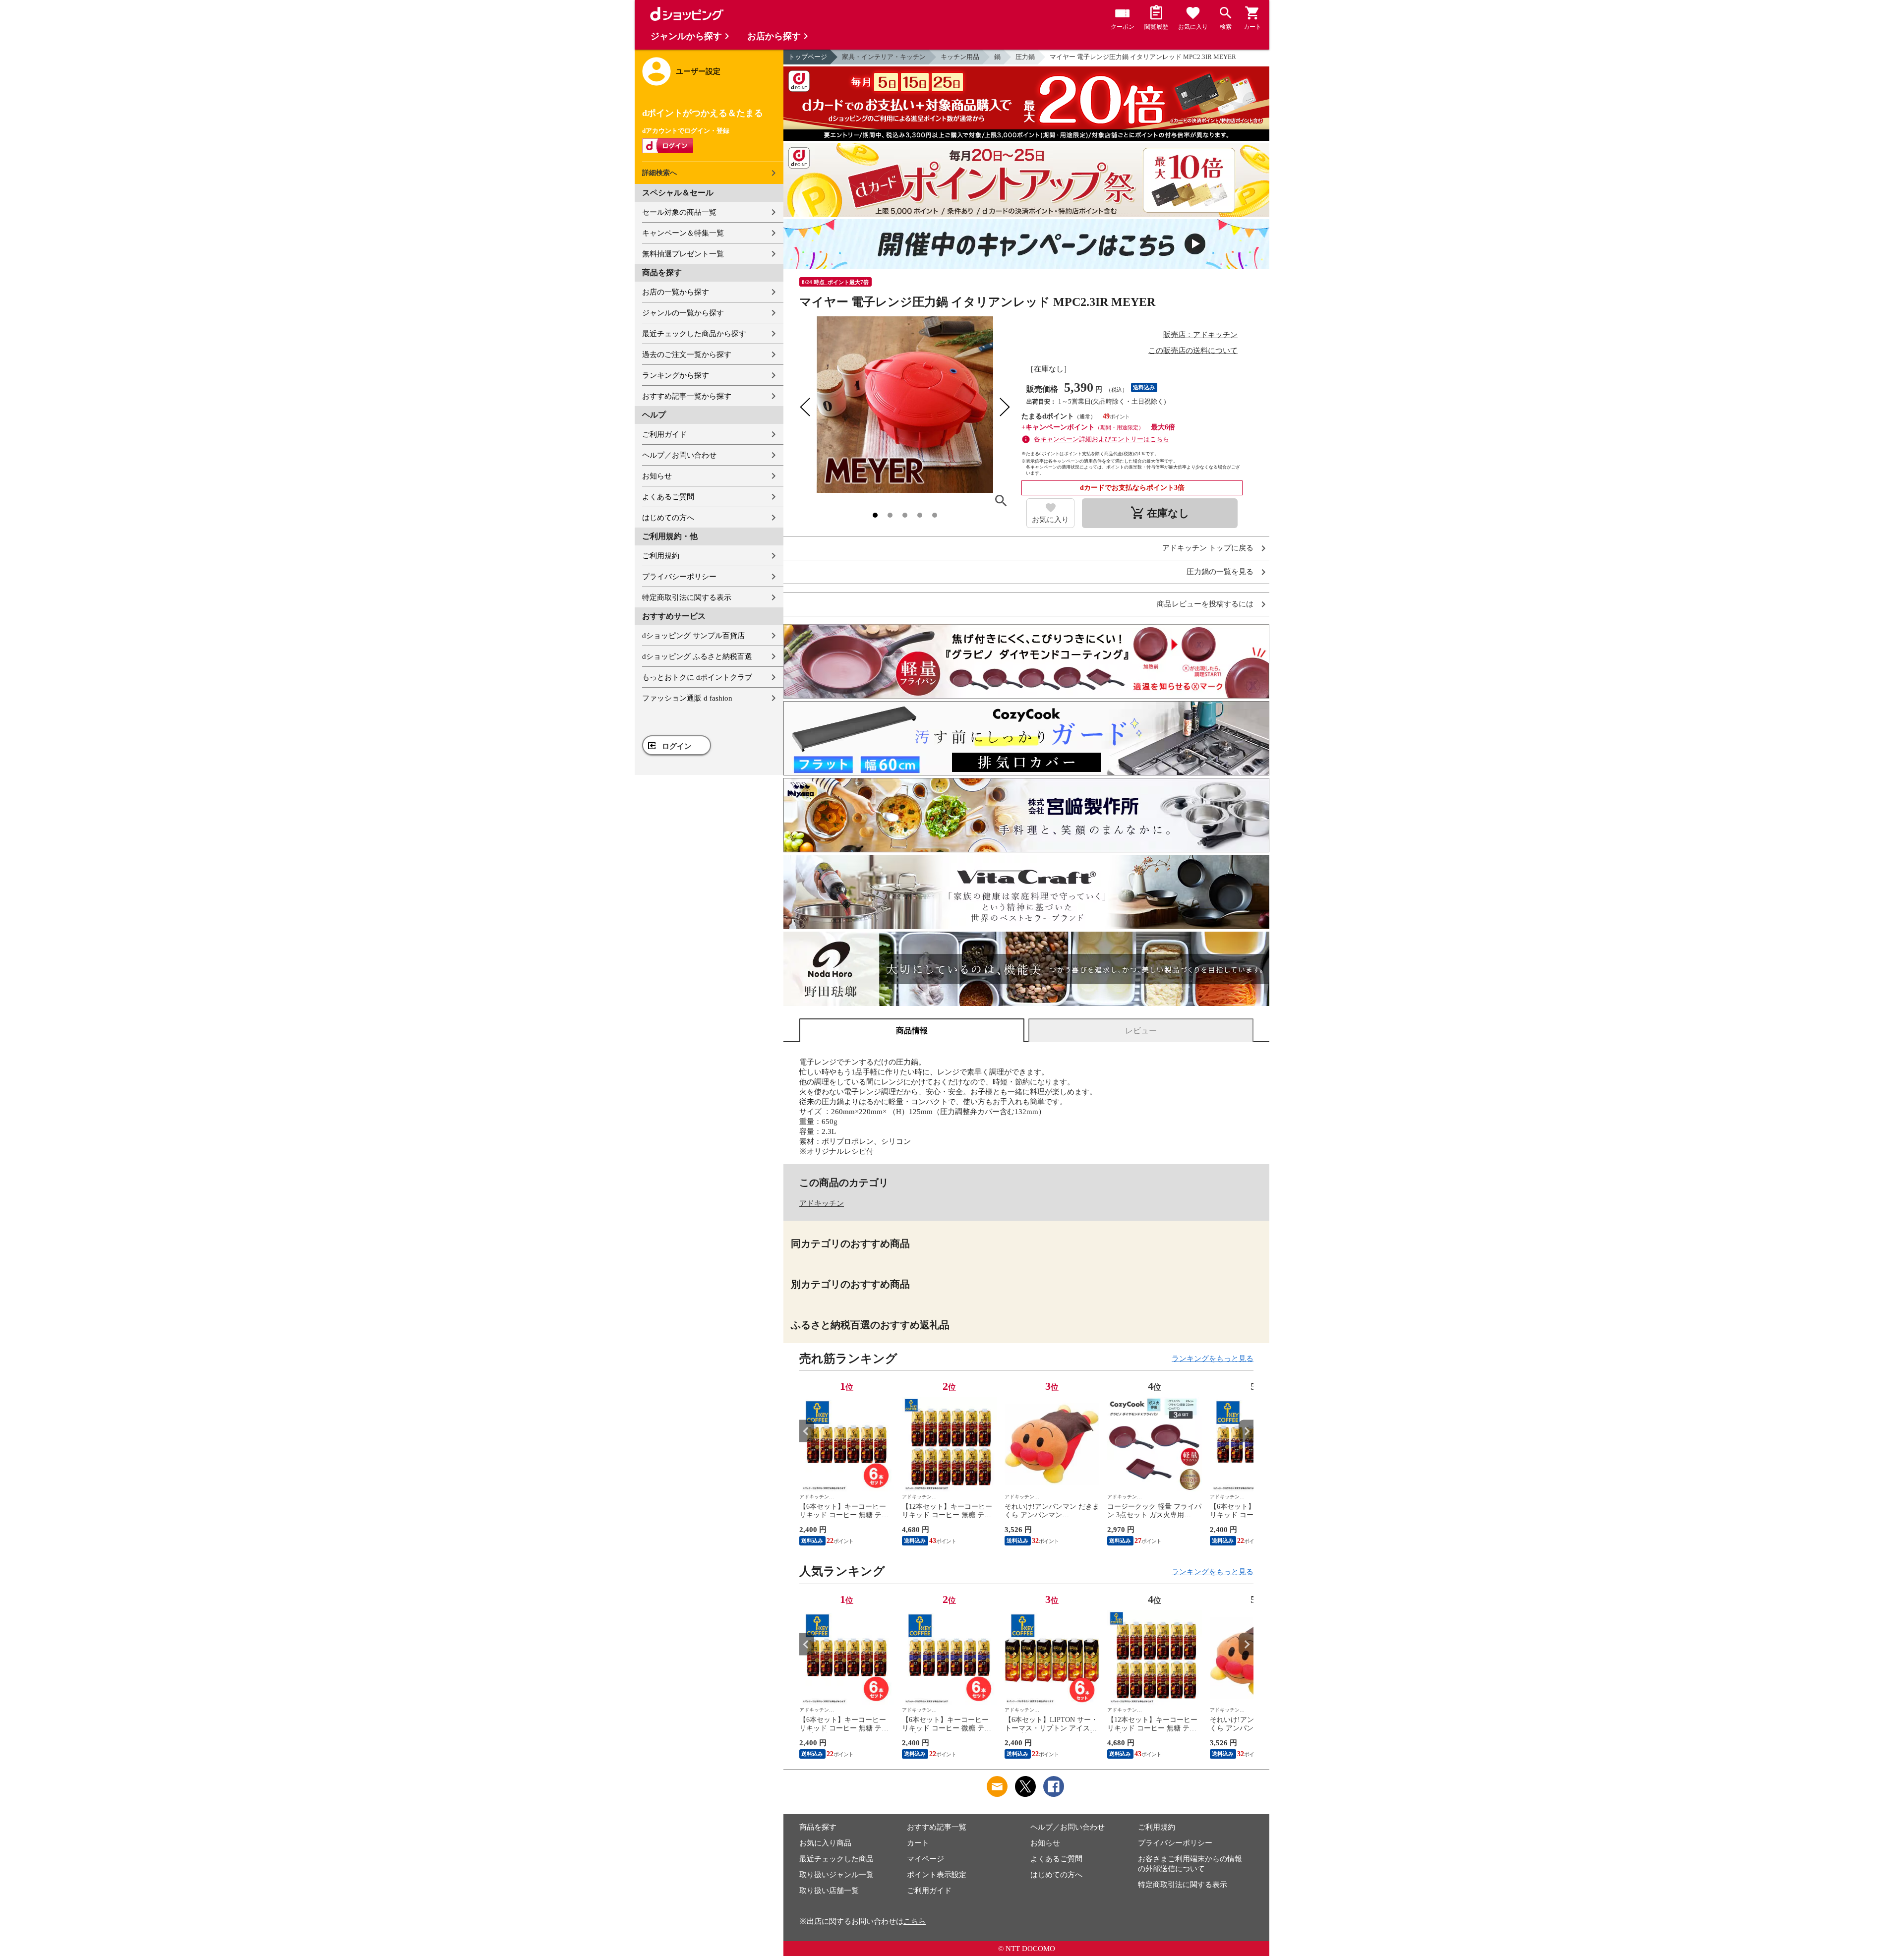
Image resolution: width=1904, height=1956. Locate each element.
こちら (915, 1921)
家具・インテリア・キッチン (884, 57)
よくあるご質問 (668, 497)
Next (1246, 1431)
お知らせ (657, 476)
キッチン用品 (960, 57)
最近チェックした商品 (836, 1859)
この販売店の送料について (1193, 351)
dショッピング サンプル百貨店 (693, 636)
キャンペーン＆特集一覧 (683, 233)
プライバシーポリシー (679, 577)
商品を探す (818, 1827)
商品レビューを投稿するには (1205, 604)
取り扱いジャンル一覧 (836, 1875)
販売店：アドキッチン (1200, 335)
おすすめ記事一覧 (937, 1827)
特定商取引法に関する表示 (687, 597)
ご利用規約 (661, 556)
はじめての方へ (668, 518)
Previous (807, 1431)
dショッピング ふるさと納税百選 (697, 656)
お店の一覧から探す (676, 292)
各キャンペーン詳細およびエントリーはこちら (1101, 439)
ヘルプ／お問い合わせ (679, 455)
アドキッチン (822, 1203)
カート (918, 1843)
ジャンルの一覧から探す (683, 313)
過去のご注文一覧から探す (687, 355)
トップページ (808, 57)
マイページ (925, 1859)
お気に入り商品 (825, 1843)
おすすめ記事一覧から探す (687, 396)
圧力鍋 (1025, 57)
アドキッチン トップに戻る (1208, 548)
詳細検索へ (659, 173)
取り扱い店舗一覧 (829, 1891)
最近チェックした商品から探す (694, 334)
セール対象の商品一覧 (679, 212)
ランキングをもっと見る (1213, 1359)
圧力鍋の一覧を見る (1220, 572)
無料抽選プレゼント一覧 (683, 254)
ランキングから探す (676, 375)
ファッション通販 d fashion (687, 698)
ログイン (677, 746)
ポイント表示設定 (937, 1875)
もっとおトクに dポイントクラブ (697, 677)
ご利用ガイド (664, 434)
